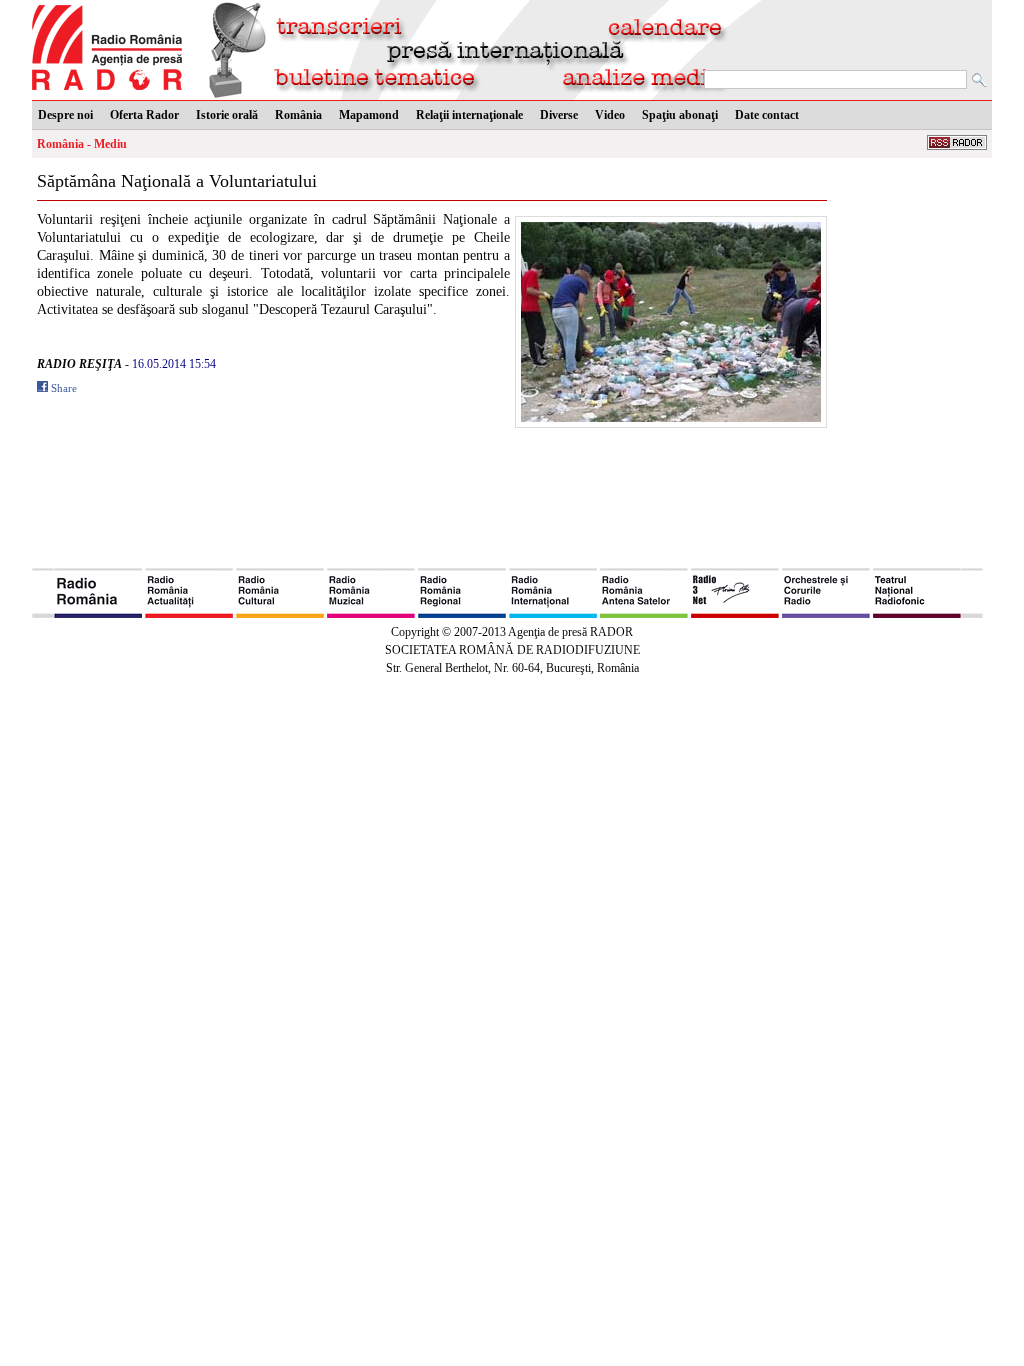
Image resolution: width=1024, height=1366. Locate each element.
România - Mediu (82, 144)
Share (64, 388)
